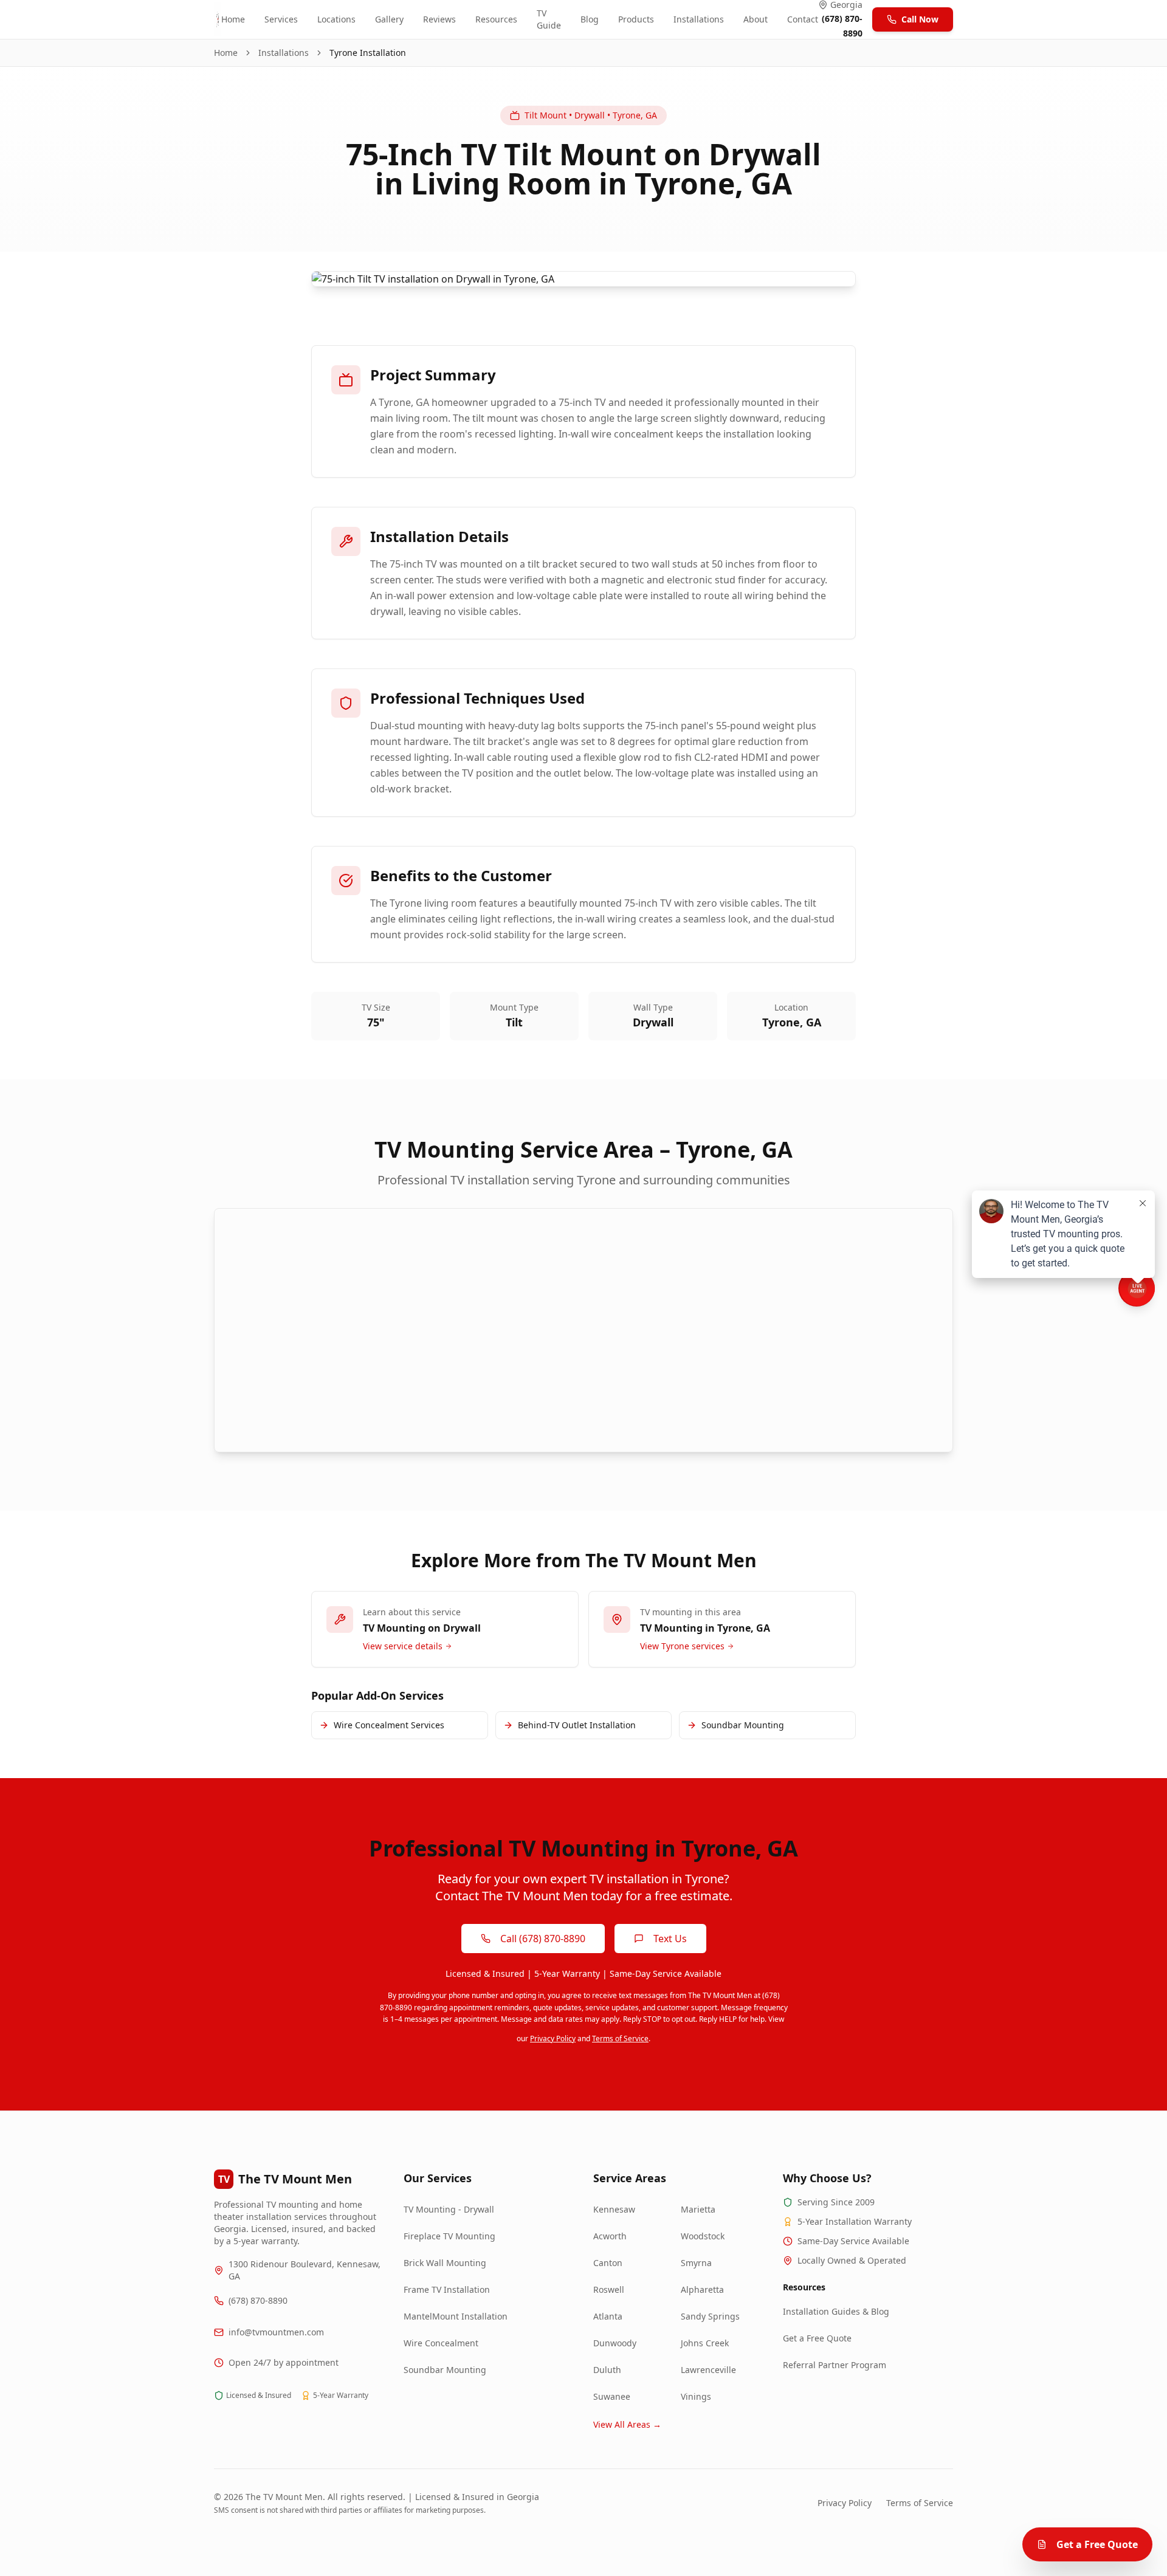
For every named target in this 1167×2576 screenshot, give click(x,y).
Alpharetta (702, 2289)
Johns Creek (705, 2343)
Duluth (607, 2370)
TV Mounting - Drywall (449, 2209)
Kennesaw (614, 2209)
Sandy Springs (710, 2316)
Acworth (610, 2236)
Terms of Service (620, 2038)
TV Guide (549, 19)
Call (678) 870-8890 (543, 1939)
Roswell (609, 2289)
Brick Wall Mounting (445, 2263)
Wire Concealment (441, 2343)
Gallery (389, 19)
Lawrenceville (708, 2370)
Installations (699, 19)
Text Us (670, 1939)
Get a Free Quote (817, 2338)
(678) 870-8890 (258, 2300)
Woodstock (703, 2236)
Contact (803, 19)
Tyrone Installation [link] (368, 53)
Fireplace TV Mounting (449, 2236)
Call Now (920, 19)
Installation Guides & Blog (836, 2311)
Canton (608, 2263)
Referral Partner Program (835, 2365)
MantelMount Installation (456, 2316)
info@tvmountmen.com (276, 2332)
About (756, 19)
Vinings (696, 2396)
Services (281, 19)
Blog (590, 19)
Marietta (698, 2209)
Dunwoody (615, 2343)
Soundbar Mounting (445, 2370)
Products (636, 19)
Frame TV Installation (447, 2289)
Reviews (439, 19)
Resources (496, 19)
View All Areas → (627, 2424)
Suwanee (612, 2396)
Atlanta (608, 2316)
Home (233, 19)
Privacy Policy (553, 2038)
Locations (336, 19)
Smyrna (696, 2263)
